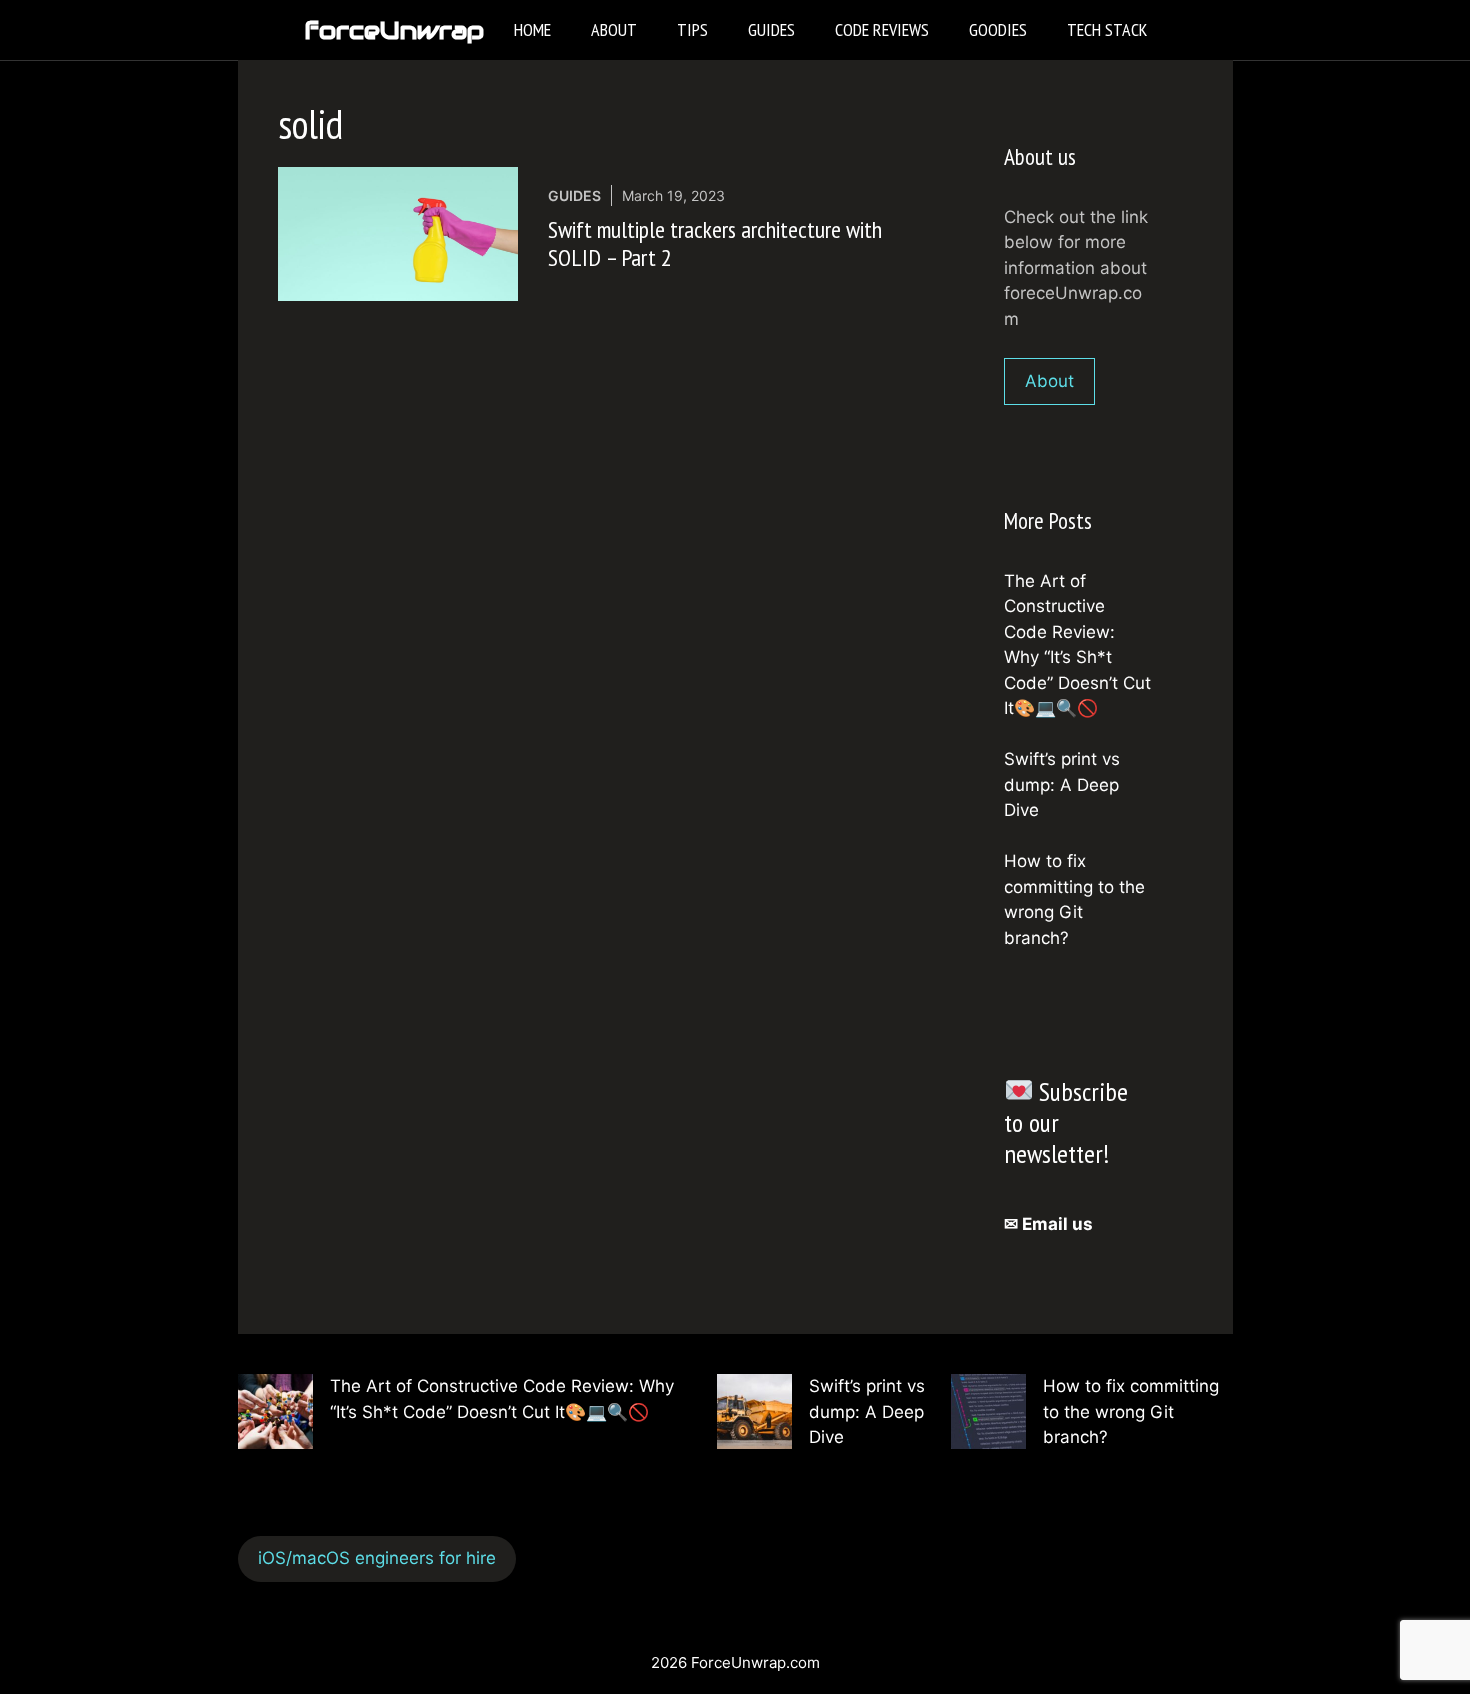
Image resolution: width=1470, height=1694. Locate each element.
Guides (771, 29)
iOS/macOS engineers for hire (377, 1558)
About (614, 29)
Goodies (998, 29)
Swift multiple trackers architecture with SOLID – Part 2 (715, 244)
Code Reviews (882, 29)
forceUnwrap (394, 30)
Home (532, 29)
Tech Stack (1107, 29)
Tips (692, 29)
